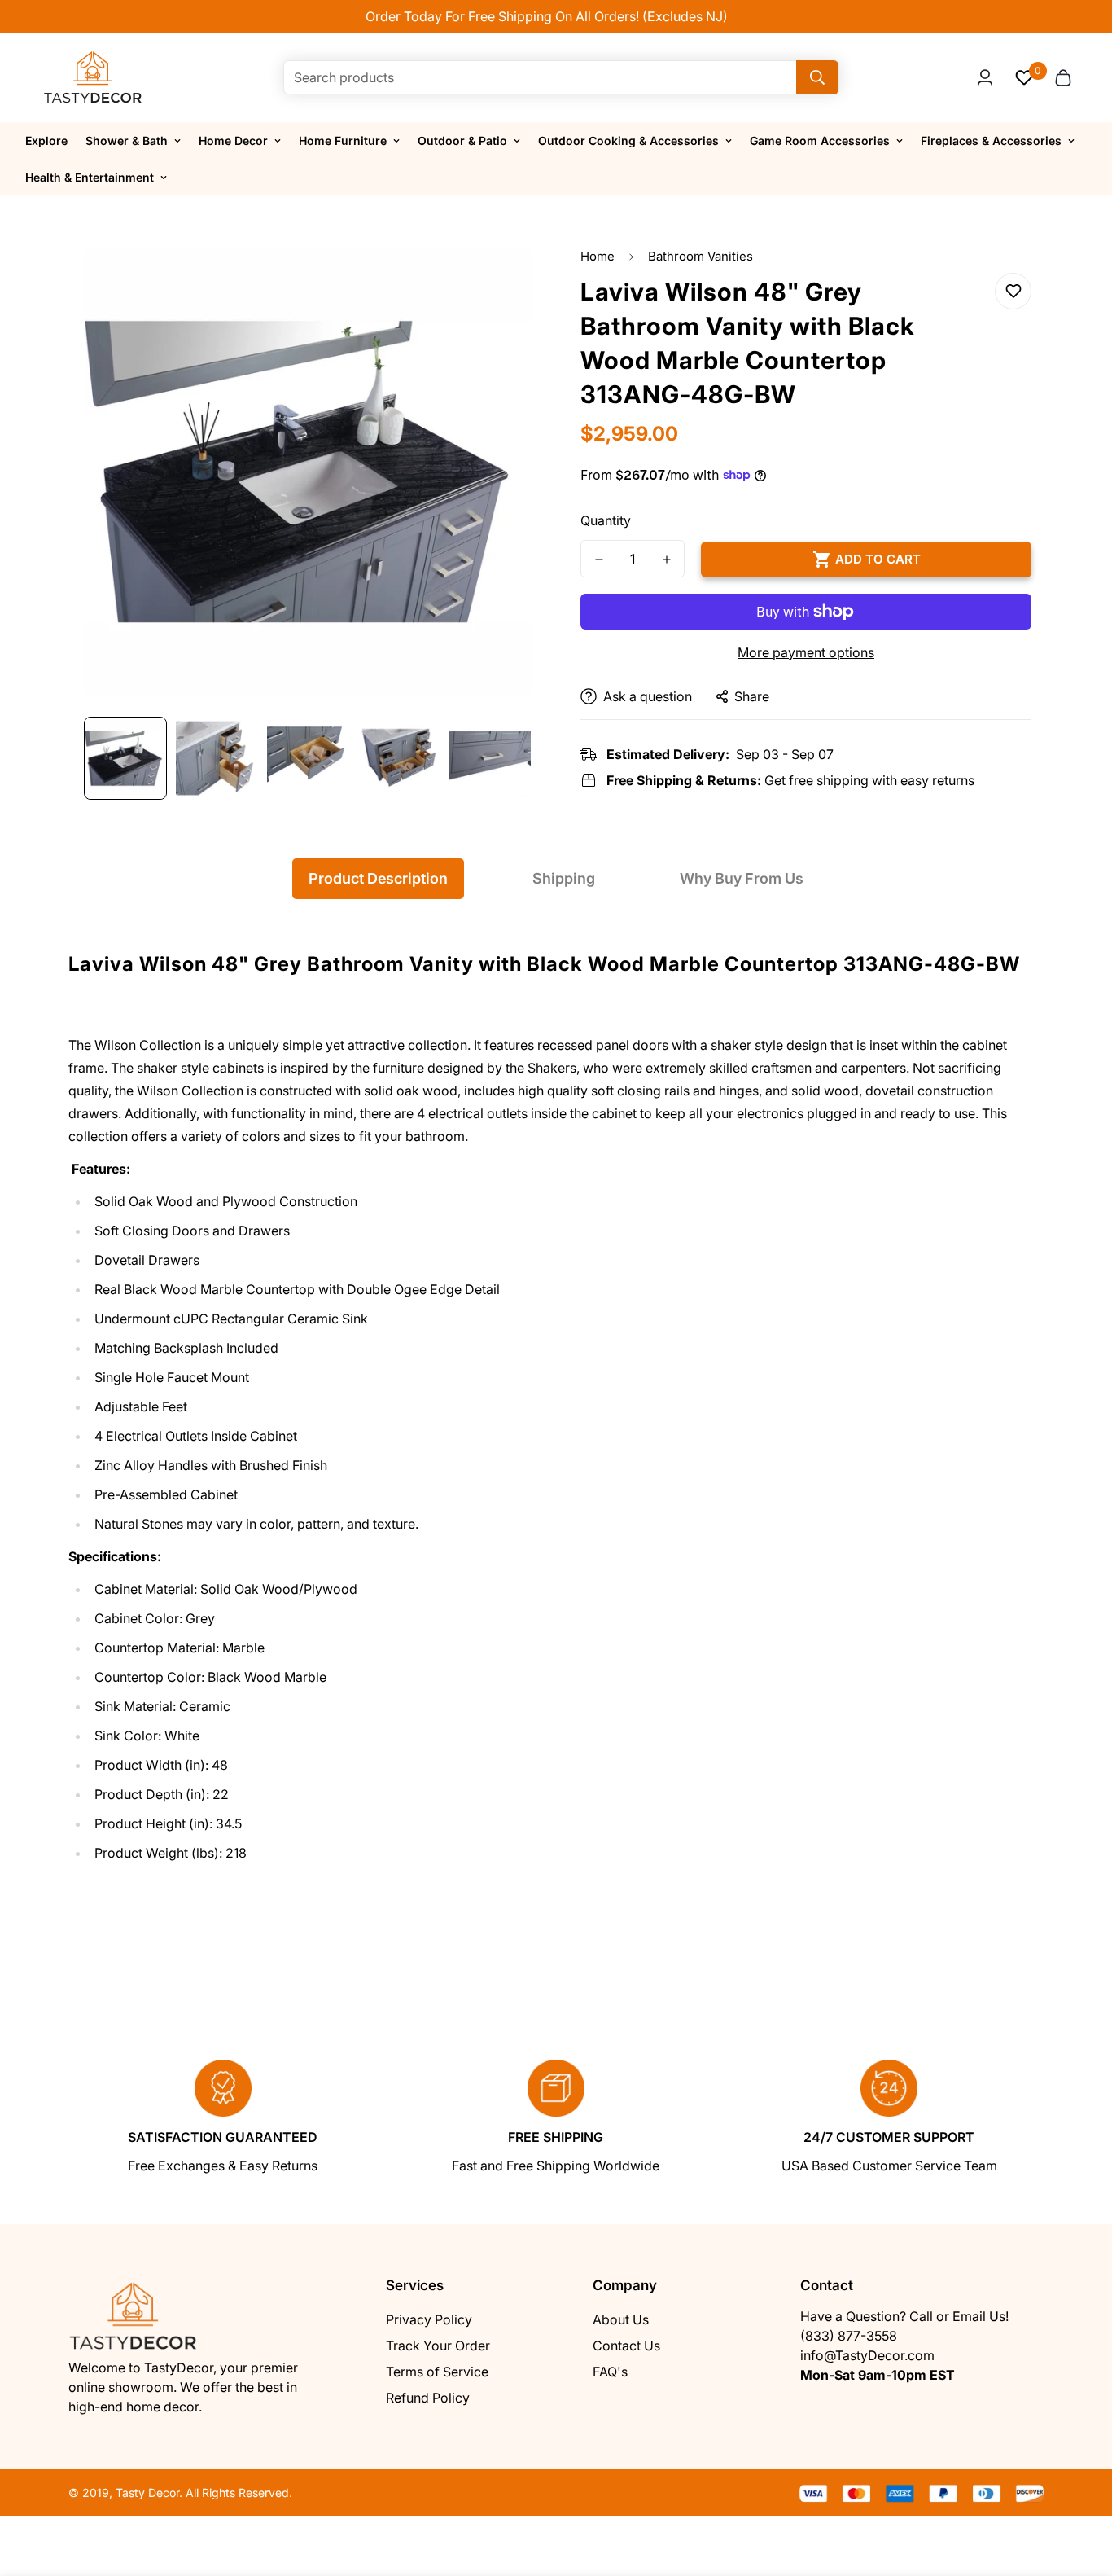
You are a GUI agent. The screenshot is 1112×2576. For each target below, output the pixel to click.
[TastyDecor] (93, 77)
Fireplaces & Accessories (991, 140)
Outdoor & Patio (462, 140)
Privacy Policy (429, 2319)
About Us (621, 2319)
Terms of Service (437, 2372)
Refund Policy (428, 2398)
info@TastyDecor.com (867, 2355)
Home (598, 256)
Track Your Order (438, 2346)
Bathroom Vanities (700, 256)
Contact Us (626, 2346)
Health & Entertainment (90, 177)
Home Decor (233, 140)
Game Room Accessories (820, 140)
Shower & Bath (127, 140)
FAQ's (610, 2372)
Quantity (606, 520)
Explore (46, 140)
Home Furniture (343, 140)
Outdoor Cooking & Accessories (628, 140)
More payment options (806, 652)
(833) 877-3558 (849, 2336)
